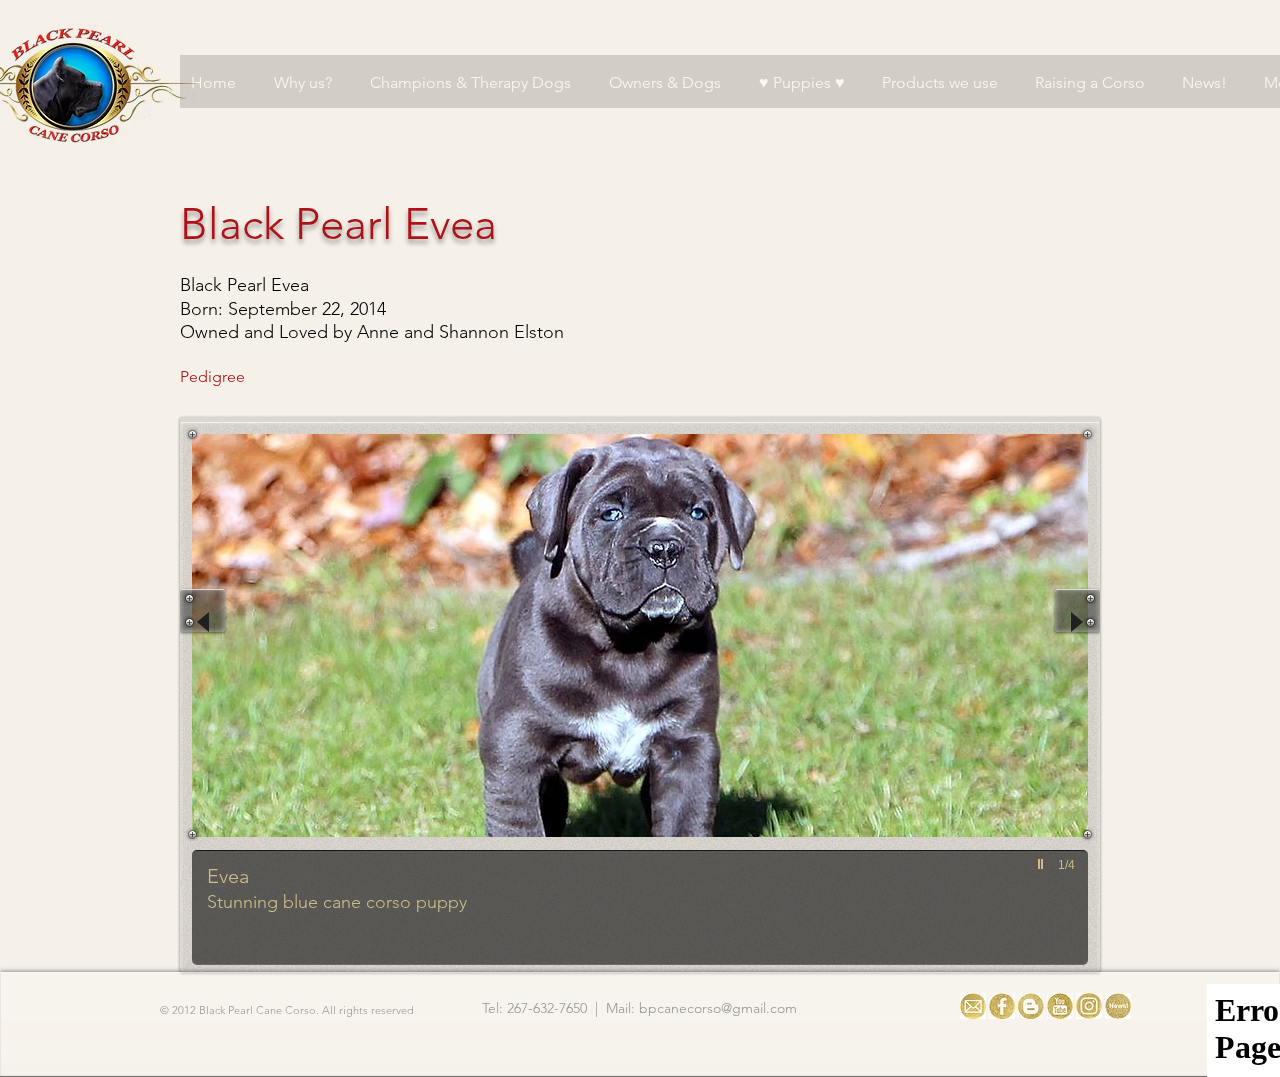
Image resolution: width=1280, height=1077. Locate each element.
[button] (581, 699)
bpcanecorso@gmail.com (718, 1008)
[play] (1043, 864)
